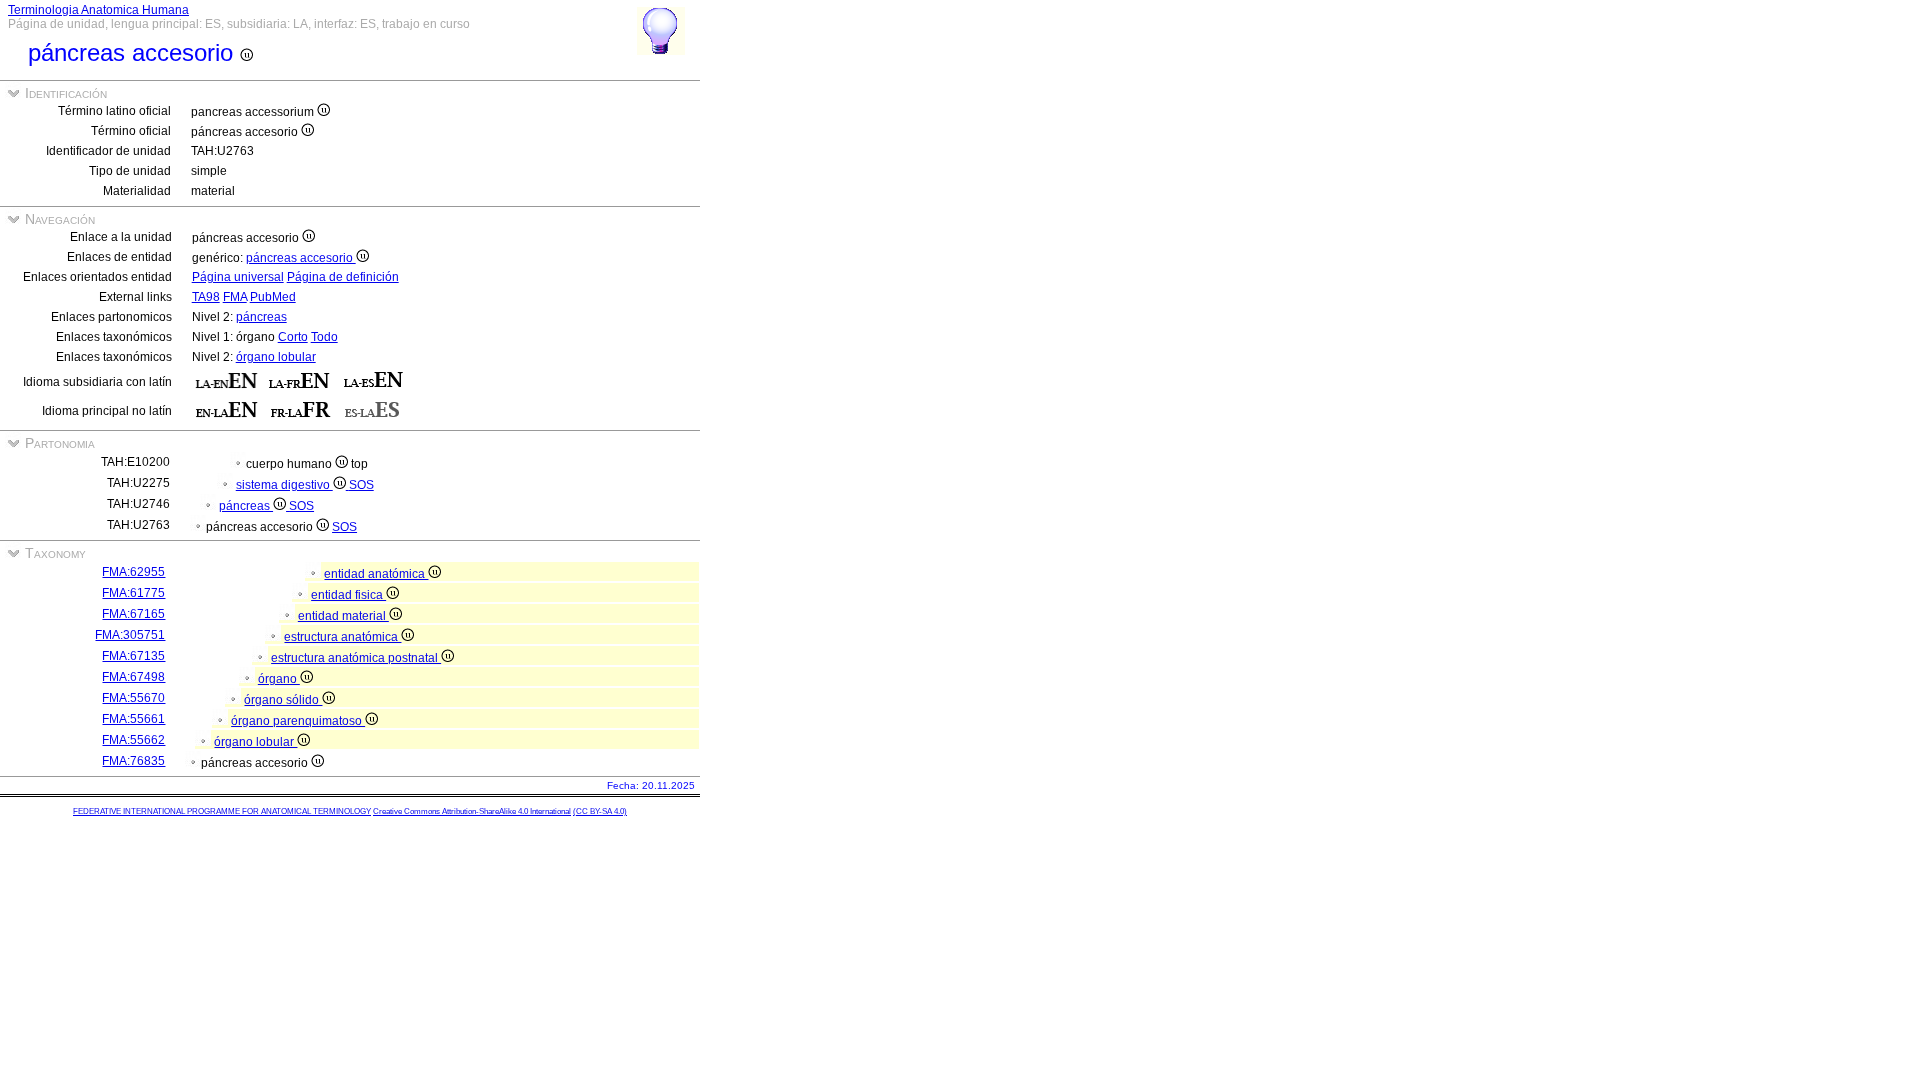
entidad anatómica (376, 574)
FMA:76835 (133, 761)
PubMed (273, 297)
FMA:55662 (133, 740)
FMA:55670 (133, 698)
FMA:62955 (133, 572)
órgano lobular (276, 357)
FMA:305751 (130, 635)
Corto (293, 337)
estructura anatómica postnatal (356, 658)
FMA (235, 297)
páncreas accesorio (301, 258)
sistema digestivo (284, 485)
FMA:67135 (133, 656)
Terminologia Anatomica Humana (98, 10)
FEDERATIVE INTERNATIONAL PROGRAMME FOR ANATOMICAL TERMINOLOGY (222, 811)
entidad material (343, 616)
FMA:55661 (133, 719)
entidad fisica (348, 595)
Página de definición (343, 277)
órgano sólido (283, 700)
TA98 (206, 297)
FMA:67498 (133, 677)
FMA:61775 (133, 593)
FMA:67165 (133, 614)
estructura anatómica (342, 637)
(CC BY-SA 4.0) (600, 811)
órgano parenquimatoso (298, 721)
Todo (324, 337)
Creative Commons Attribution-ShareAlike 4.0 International (472, 811)
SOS (361, 485)
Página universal (238, 277)
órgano (279, 679)
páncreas (261, 317)
